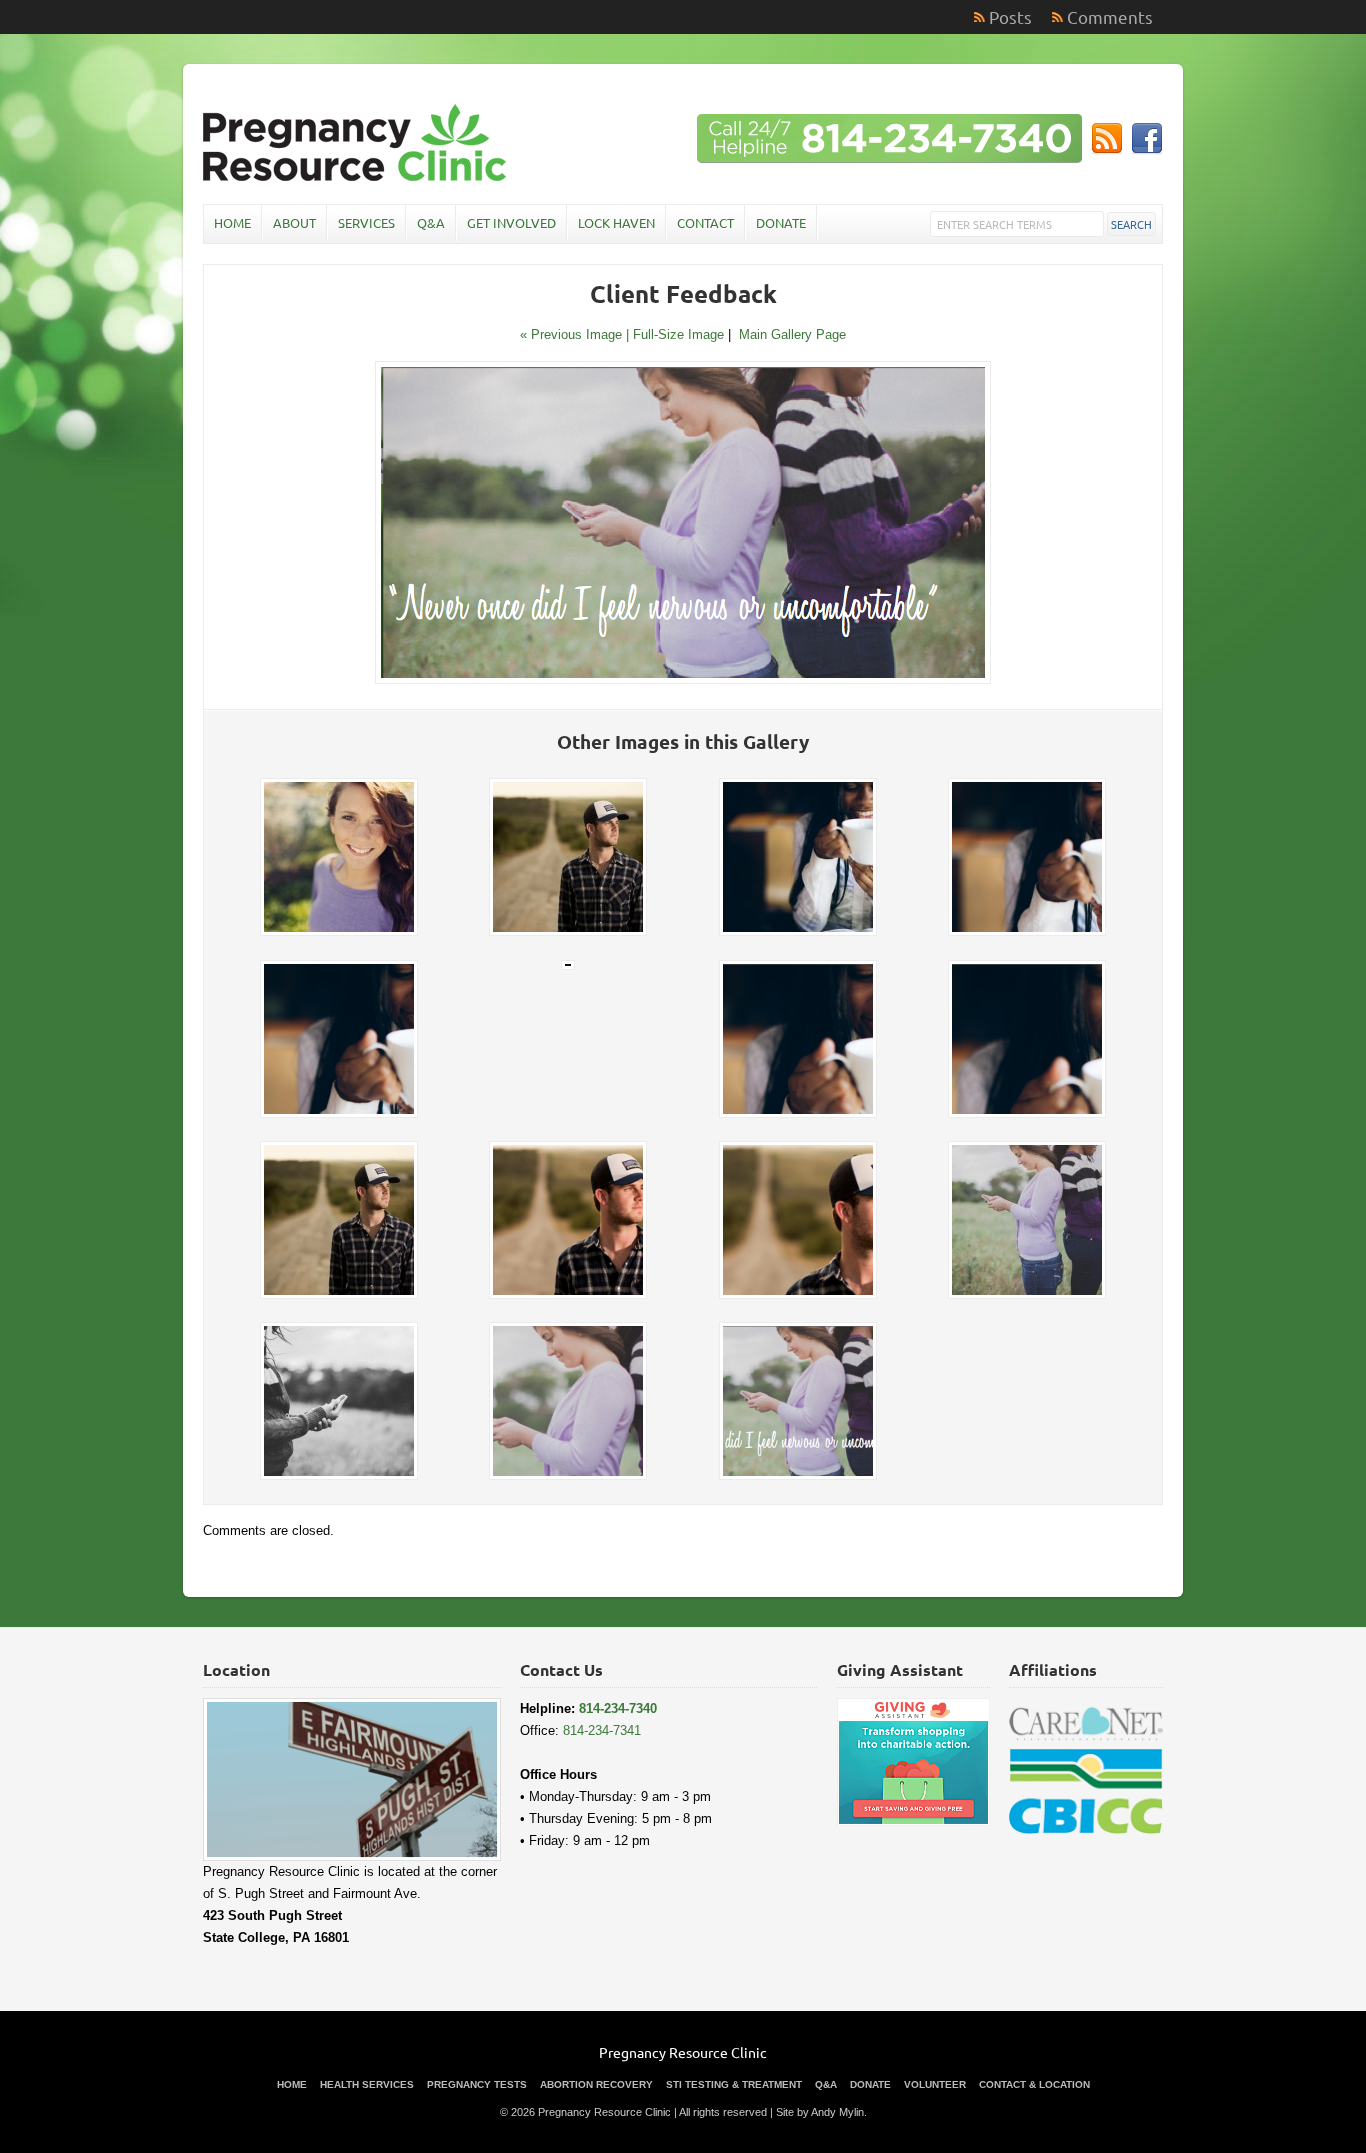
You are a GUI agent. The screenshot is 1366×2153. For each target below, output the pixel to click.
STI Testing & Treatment (734, 2084)
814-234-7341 (602, 1730)
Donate (781, 222)
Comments (1110, 16)
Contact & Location (1034, 2084)
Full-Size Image (678, 334)
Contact (705, 222)
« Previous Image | (576, 334)
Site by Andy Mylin (820, 2112)
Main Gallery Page (792, 334)
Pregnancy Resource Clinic (683, 2052)
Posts (1010, 16)
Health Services (367, 2084)
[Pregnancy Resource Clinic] (357, 179)
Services (366, 222)
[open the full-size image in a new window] (683, 679)
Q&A (431, 222)
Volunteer (935, 2084)
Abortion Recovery (596, 2084)
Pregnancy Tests (477, 2084)
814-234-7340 (618, 1708)
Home (232, 222)
